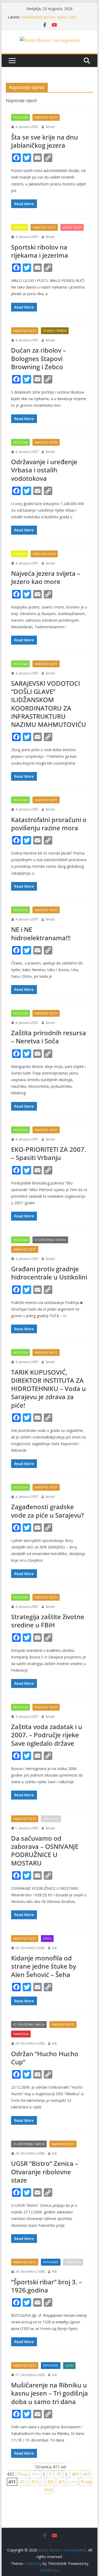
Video (47, 1939)
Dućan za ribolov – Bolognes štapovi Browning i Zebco (39, 358)
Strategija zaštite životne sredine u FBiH (48, 1621)
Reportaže (51, 2262)
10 (58, 2474)
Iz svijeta (20, 227)
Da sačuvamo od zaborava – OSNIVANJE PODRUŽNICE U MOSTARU (45, 1851)
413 (35, 2482)
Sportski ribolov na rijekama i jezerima (40, 251)
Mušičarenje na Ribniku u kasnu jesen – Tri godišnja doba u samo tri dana (49, 2393)
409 (75, 2474)
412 (23, 2482)
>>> (73, 2482)
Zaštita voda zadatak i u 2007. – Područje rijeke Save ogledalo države (47, 1735)
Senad (50, 127)
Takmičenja (21, 2034)
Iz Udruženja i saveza (50, 1240)
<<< (35, 2474)
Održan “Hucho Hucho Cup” (45, 2058)
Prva (23, 2474)
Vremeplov (51, 1819)
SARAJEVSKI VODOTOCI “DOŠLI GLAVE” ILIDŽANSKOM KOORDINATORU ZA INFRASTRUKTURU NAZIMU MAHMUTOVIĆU (49, 704)
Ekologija (20, 117)
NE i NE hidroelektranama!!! (41, 933)
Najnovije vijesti (46, 117)
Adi (54, 1948)
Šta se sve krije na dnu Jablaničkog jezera (44, 141)
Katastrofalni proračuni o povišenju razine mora (49, 824)
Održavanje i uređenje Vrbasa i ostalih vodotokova (44, 470)
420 (50, 2482)
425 (62, 2482)
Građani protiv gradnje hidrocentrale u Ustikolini (49, 1273)
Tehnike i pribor (55, 331)
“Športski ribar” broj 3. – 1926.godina (46, 2286)
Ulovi (69, 2366)
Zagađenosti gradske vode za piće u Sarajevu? (48, 1511)
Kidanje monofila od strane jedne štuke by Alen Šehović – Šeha (44, 1966)
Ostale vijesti (72, 227)
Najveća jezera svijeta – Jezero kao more (46, 577)
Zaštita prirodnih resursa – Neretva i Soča (49, 1037)
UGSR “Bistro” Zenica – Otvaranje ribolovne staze (45, 2172)
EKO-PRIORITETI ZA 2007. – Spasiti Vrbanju (48, 1153)
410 (86, 2474)
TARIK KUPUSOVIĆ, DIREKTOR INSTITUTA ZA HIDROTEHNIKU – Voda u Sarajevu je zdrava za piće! (48, 1389)
